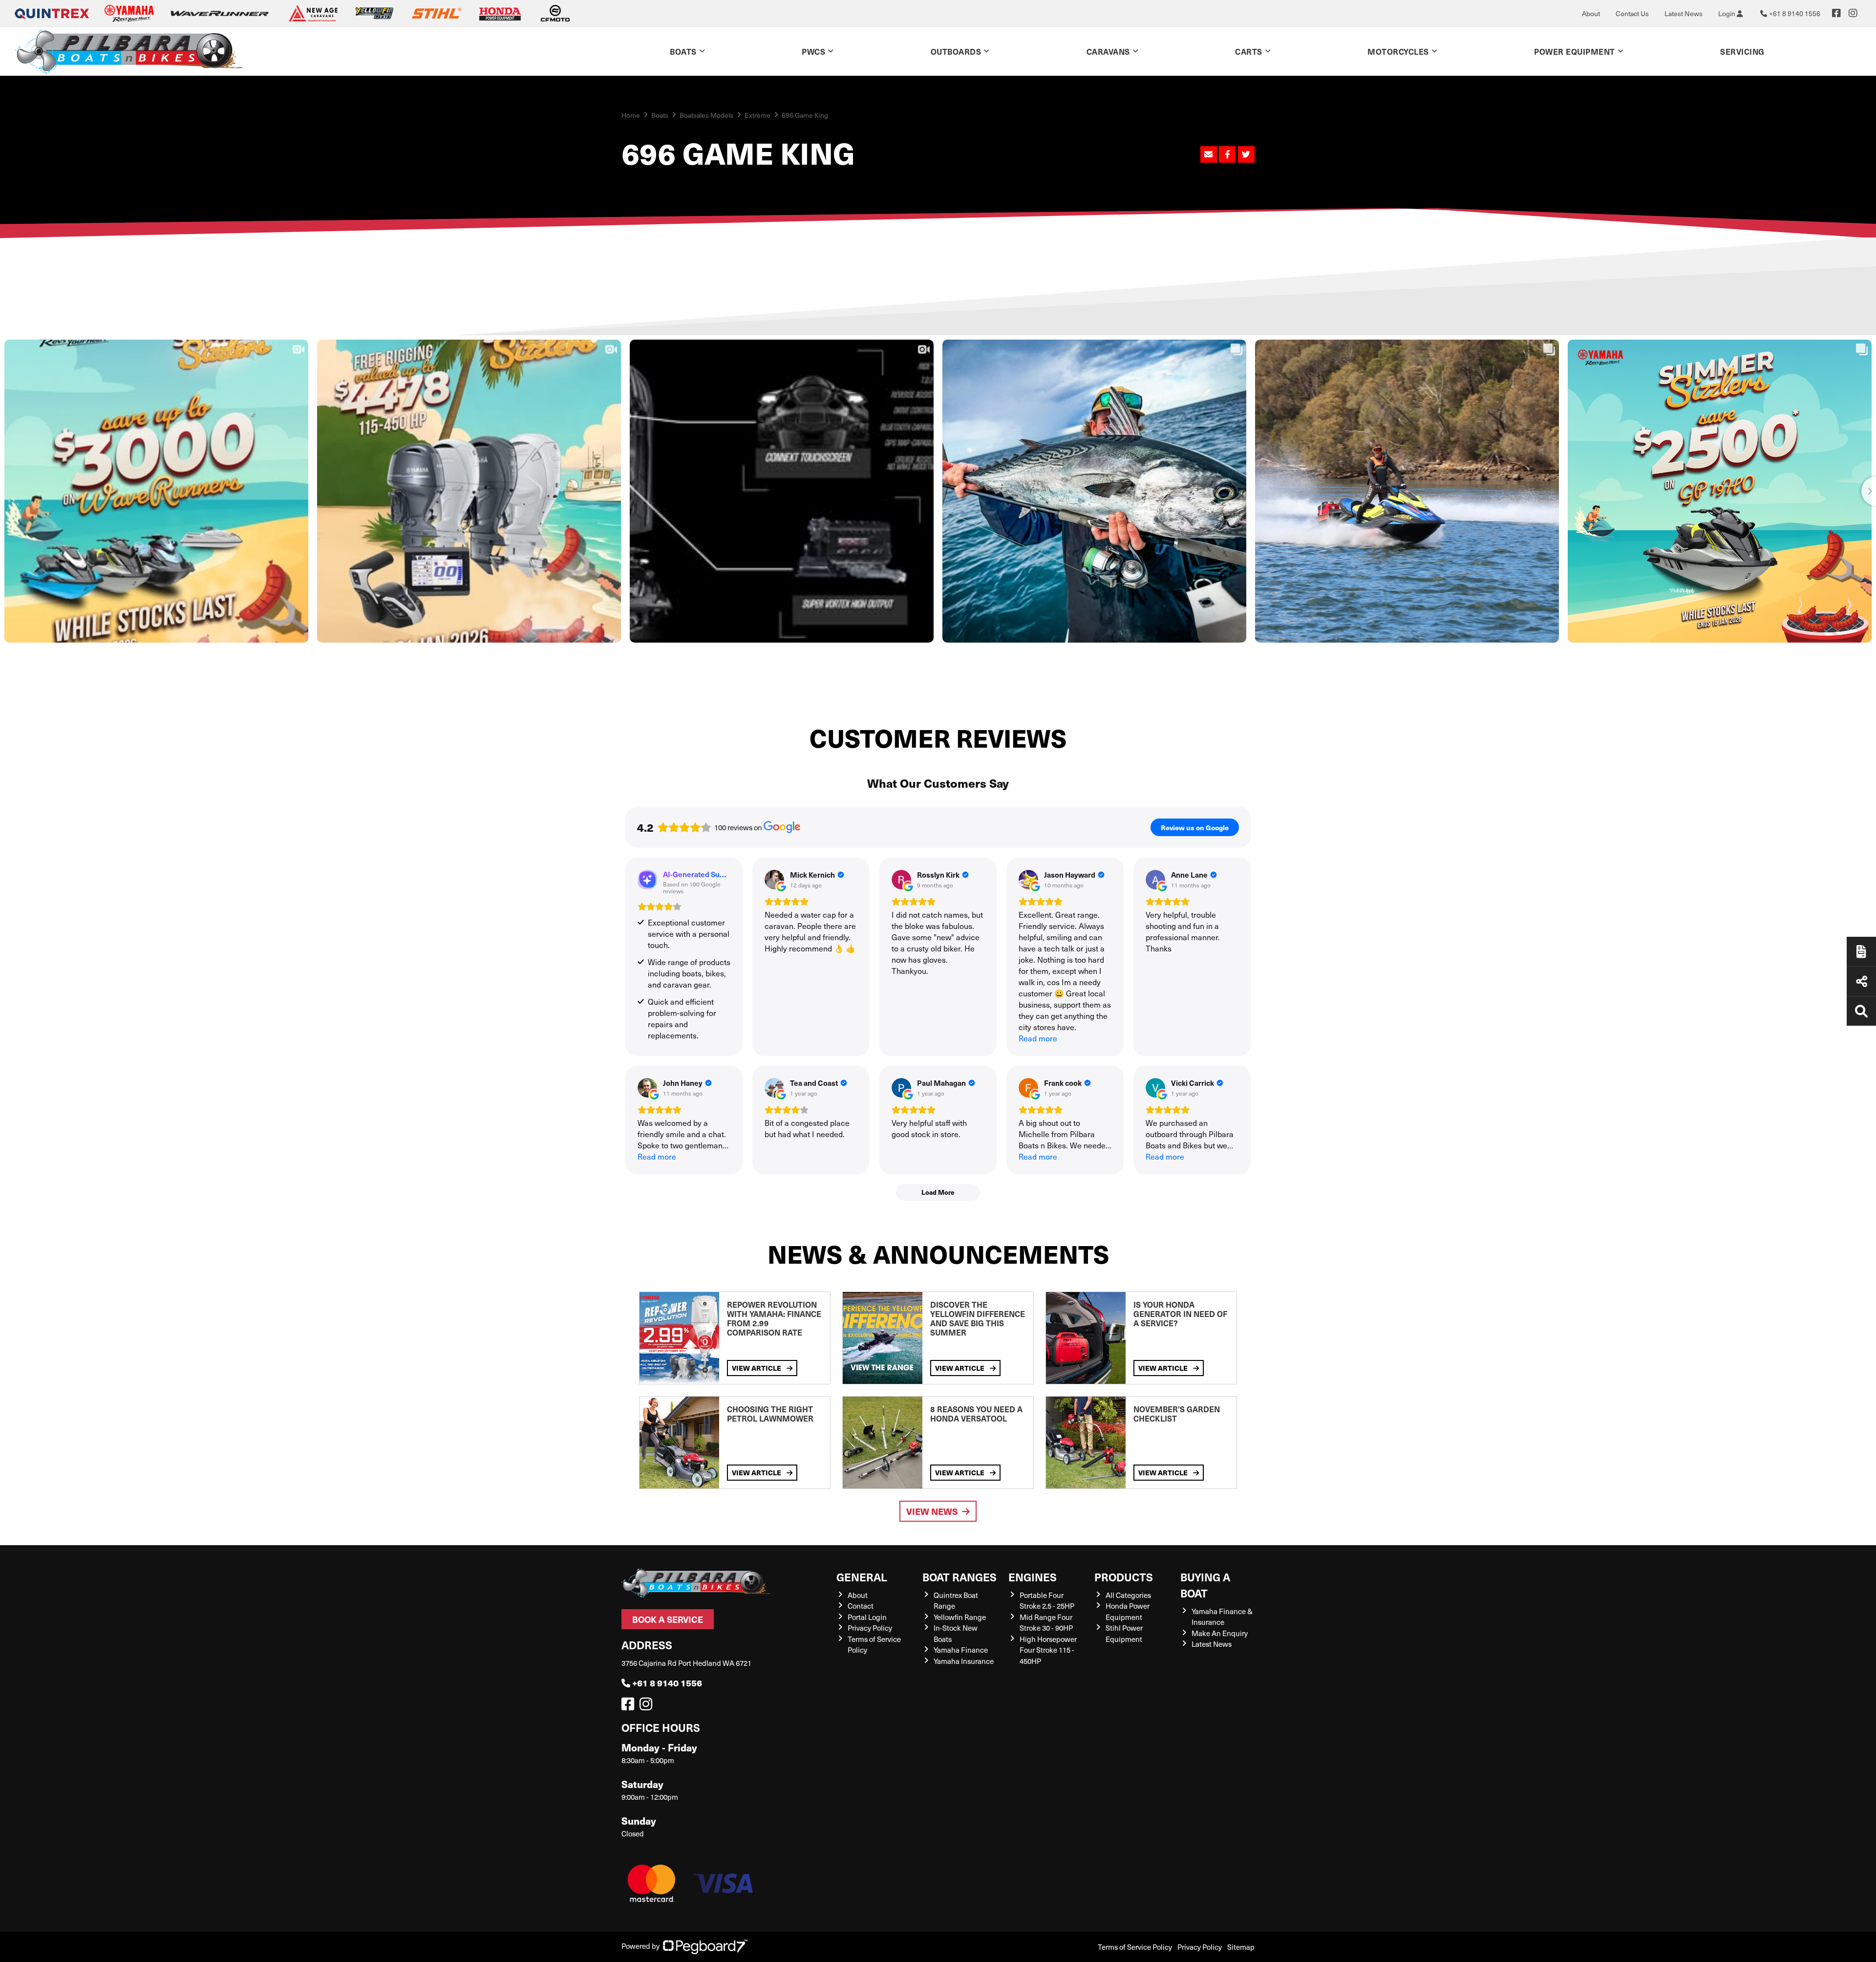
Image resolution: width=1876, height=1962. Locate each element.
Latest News (1684, 13)
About (1591, 13)
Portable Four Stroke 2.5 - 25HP (1047, 1601)
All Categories (1128, 1595)
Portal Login (867, 1617)
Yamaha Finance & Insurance (1222, 1617)
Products (1124, 1577)
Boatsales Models (706, 115)
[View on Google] (774, 880)
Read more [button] (1038, 1038)
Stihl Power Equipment (1124, 1633)
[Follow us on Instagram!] (648, 1706)
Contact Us (1632, 13)
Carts (1249, 51)
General (862, 1577)
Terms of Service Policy (1135, 1947)
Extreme (757, 115)
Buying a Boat (1205, 1585)
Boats (683, 51)
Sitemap (1241, 1947)
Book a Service (668, 1619)
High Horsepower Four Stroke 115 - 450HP (1048, 1650)
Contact (861, 1606)
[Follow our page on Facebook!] (1836, 13)
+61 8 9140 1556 (667, 1683)
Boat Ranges (959, 1577)
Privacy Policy (870, 1628)
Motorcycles (1398, 51)
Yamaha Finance (961, 1650)
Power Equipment (1575, 51)
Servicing (1742, 51)
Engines (1033, 1577)
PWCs (813, 51)
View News (932, 1511)
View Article (757, 1368)
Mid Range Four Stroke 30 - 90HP (1046, 1623)
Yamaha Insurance (964, 1661)
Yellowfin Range (960, 1617)
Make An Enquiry (1220, 1633)
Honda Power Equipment (1128, 1611)
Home (631, 115)
